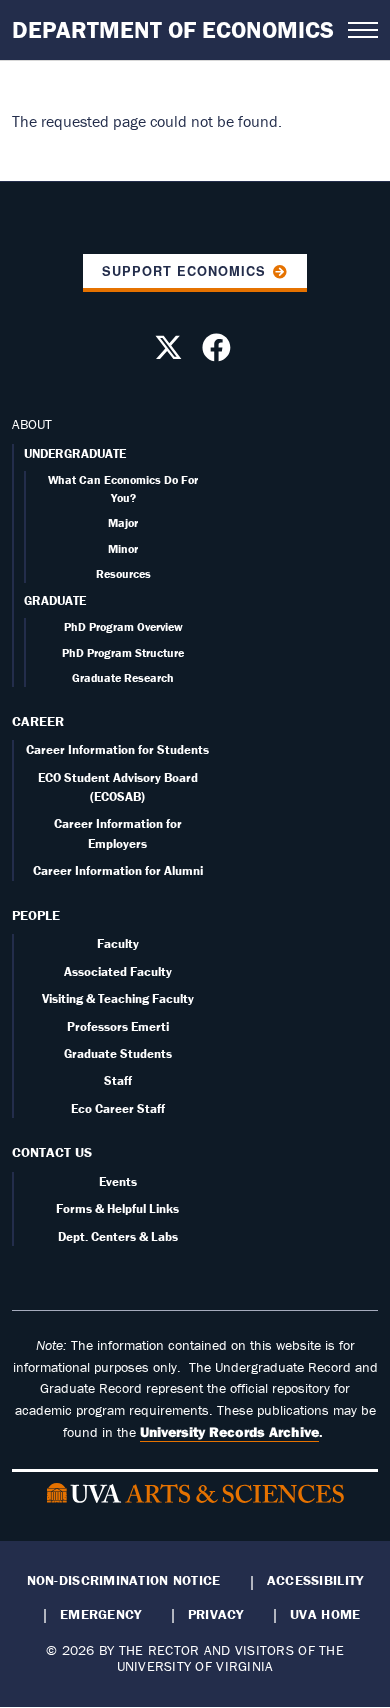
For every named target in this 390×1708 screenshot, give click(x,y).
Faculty (118, 943)
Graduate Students (118, 1053)
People (36, 915)
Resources (123, 573)
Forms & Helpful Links (117, 1208)
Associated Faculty (118, 971)
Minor (123, 548)
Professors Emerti (118, 1026)
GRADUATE (55, 600)
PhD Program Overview (123, 626)
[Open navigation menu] (363, 30)
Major (123, 522)
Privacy (216, 1614)
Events (118, 1181)
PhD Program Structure (123, 652)
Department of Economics (173, 29)
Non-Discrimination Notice (124, 1580)
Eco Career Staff (118, 1108)
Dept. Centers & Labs (118, 1236)
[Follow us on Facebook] (219, 353)
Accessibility (315, 1580)
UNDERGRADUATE (75, 453)
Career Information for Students (117, 749)
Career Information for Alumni (118, 870)
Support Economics (184, 271)
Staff (118, 1080)
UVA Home (325, 1614)
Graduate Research (123, 677)
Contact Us (52, 1152)
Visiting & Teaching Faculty (118, 998)
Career (38, 721)
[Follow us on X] (171, 353)
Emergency (100, 1614)
